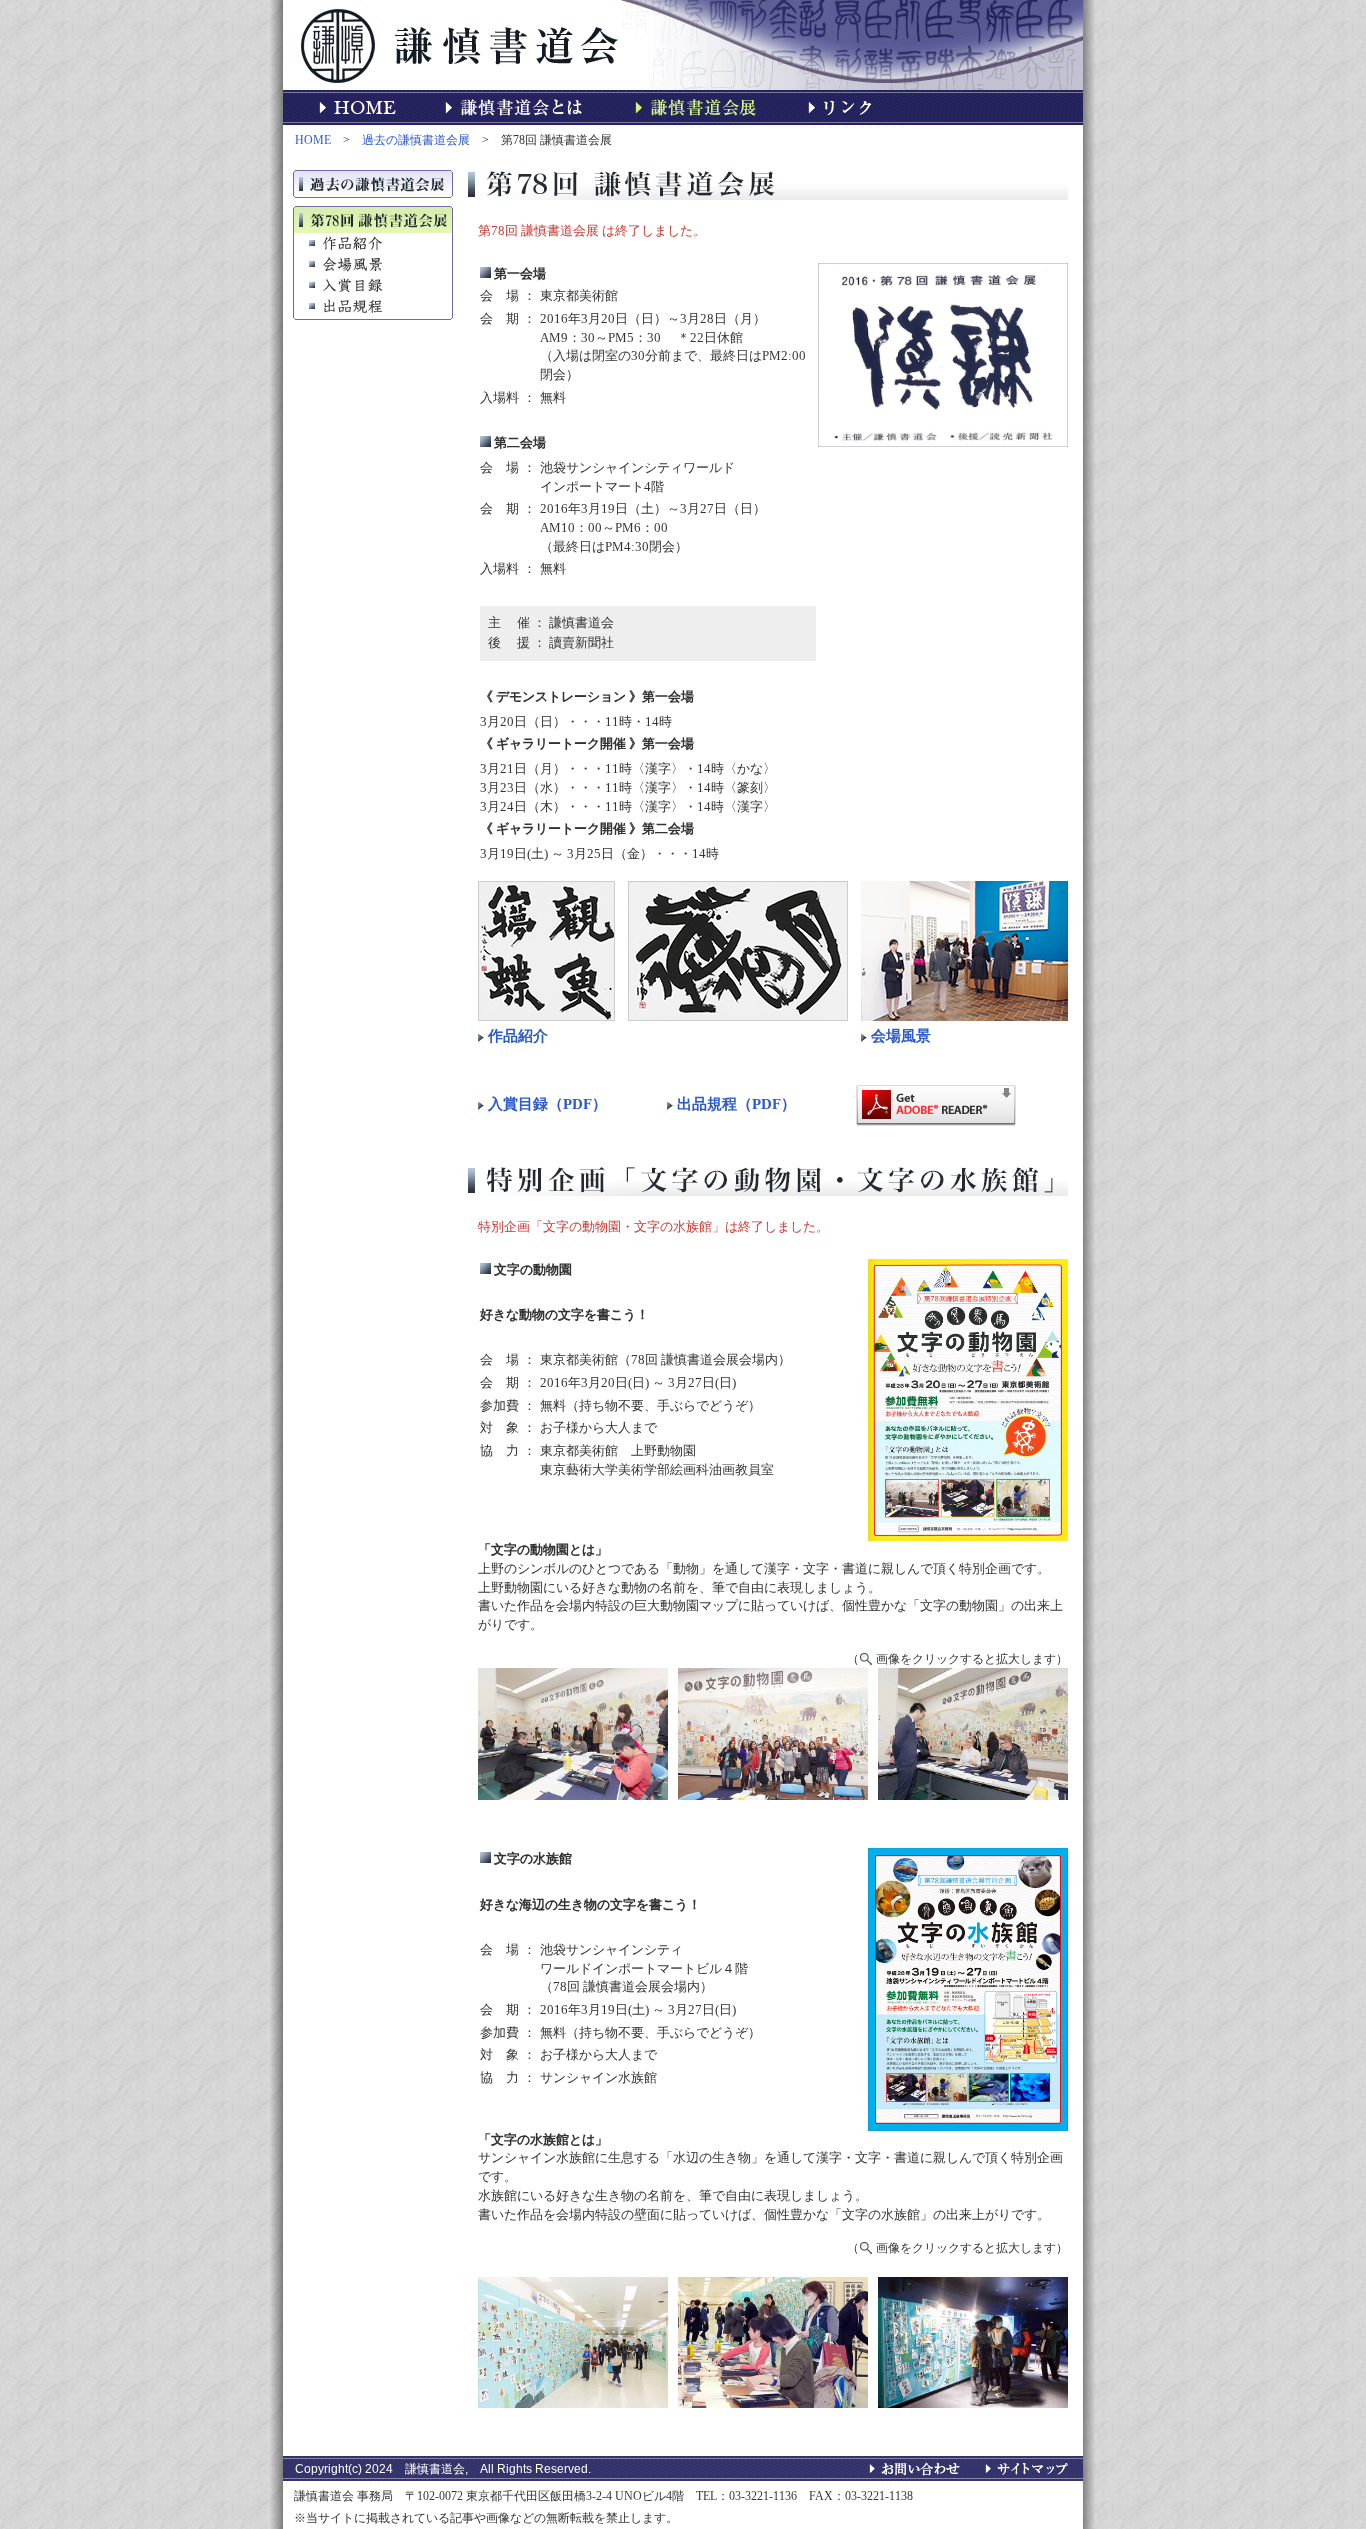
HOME (313, 140)
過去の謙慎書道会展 (416, 140)
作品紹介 (518, 1036)
